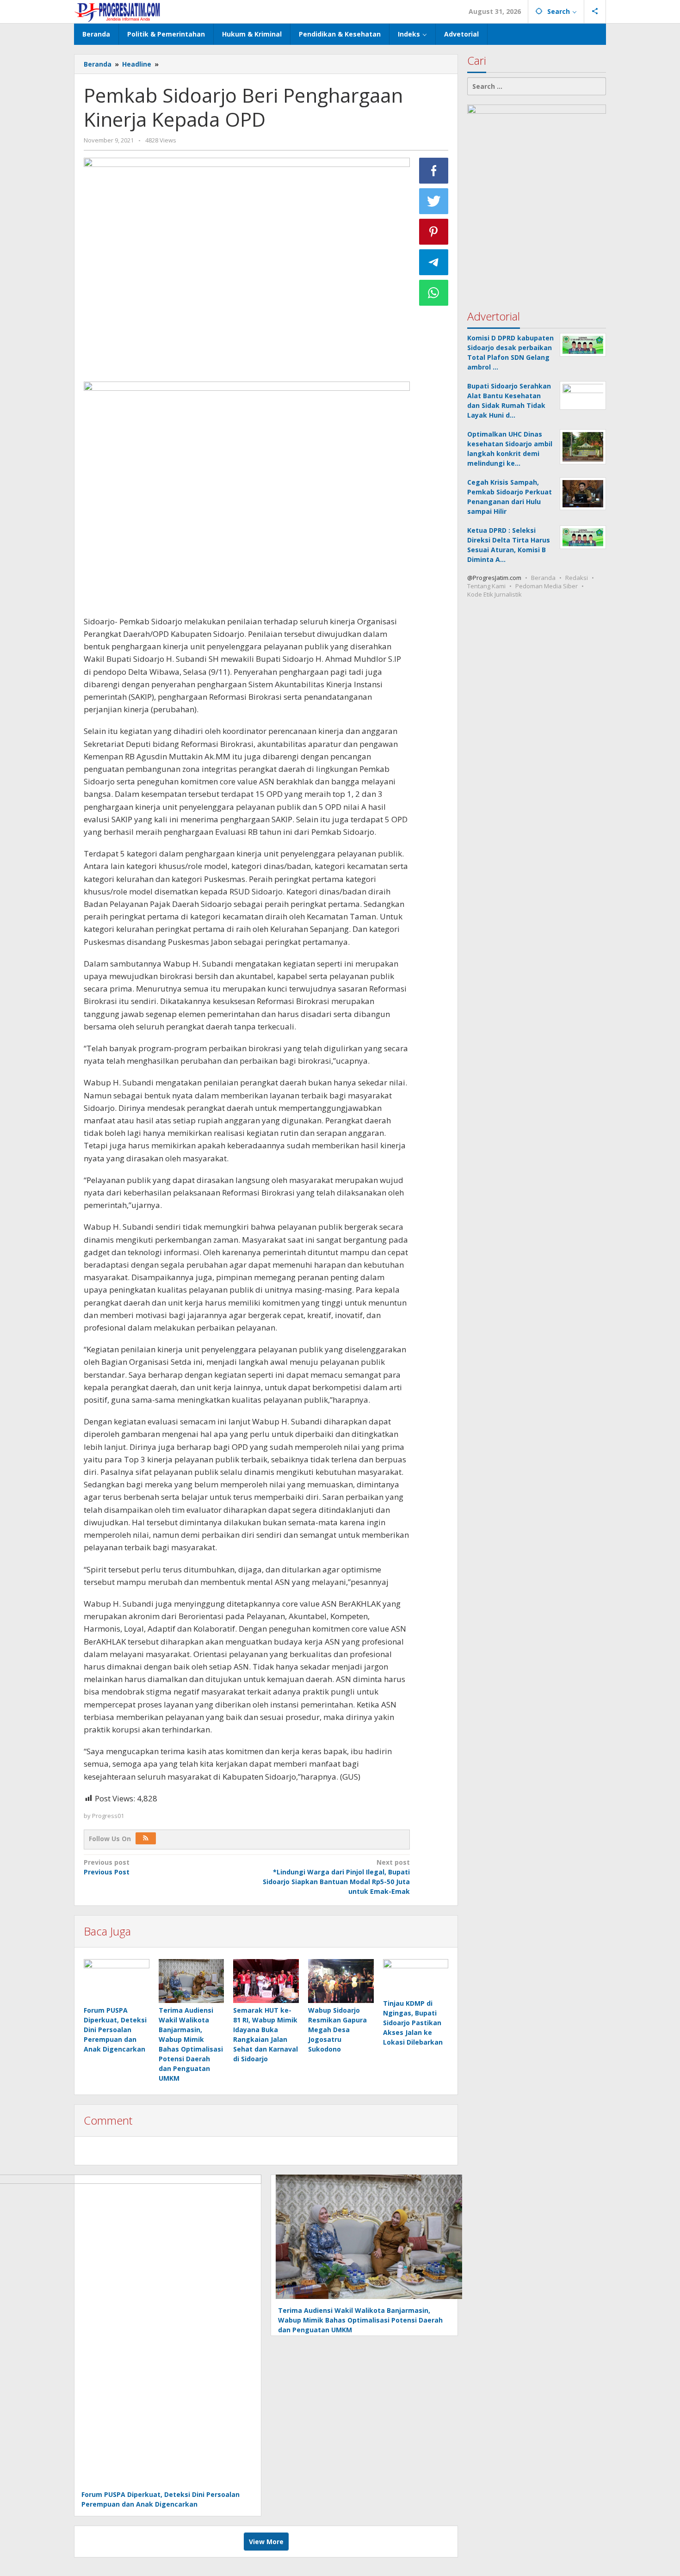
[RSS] (146, 1838)
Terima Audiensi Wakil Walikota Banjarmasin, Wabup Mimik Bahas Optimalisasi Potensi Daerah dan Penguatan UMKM (360, 2320)
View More (266, 2542)
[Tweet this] (434, 201)
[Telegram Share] (434, 262)
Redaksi (577, 578)
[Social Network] (595, 12)
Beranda (543, 578)
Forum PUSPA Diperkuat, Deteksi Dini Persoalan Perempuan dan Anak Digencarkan (115, 2030)
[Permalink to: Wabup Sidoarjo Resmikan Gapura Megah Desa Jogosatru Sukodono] (341, 1981)
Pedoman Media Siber (547, 586)
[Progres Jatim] (117, 11)
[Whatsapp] (434, 293)
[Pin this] (434, 232)
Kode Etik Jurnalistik (495, 594)
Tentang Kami (486, 586)
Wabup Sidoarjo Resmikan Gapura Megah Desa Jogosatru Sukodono (337, 2030)
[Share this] (434, 171)
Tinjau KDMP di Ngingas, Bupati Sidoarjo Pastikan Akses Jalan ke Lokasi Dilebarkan (413, 2023)
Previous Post (107, 1867)
